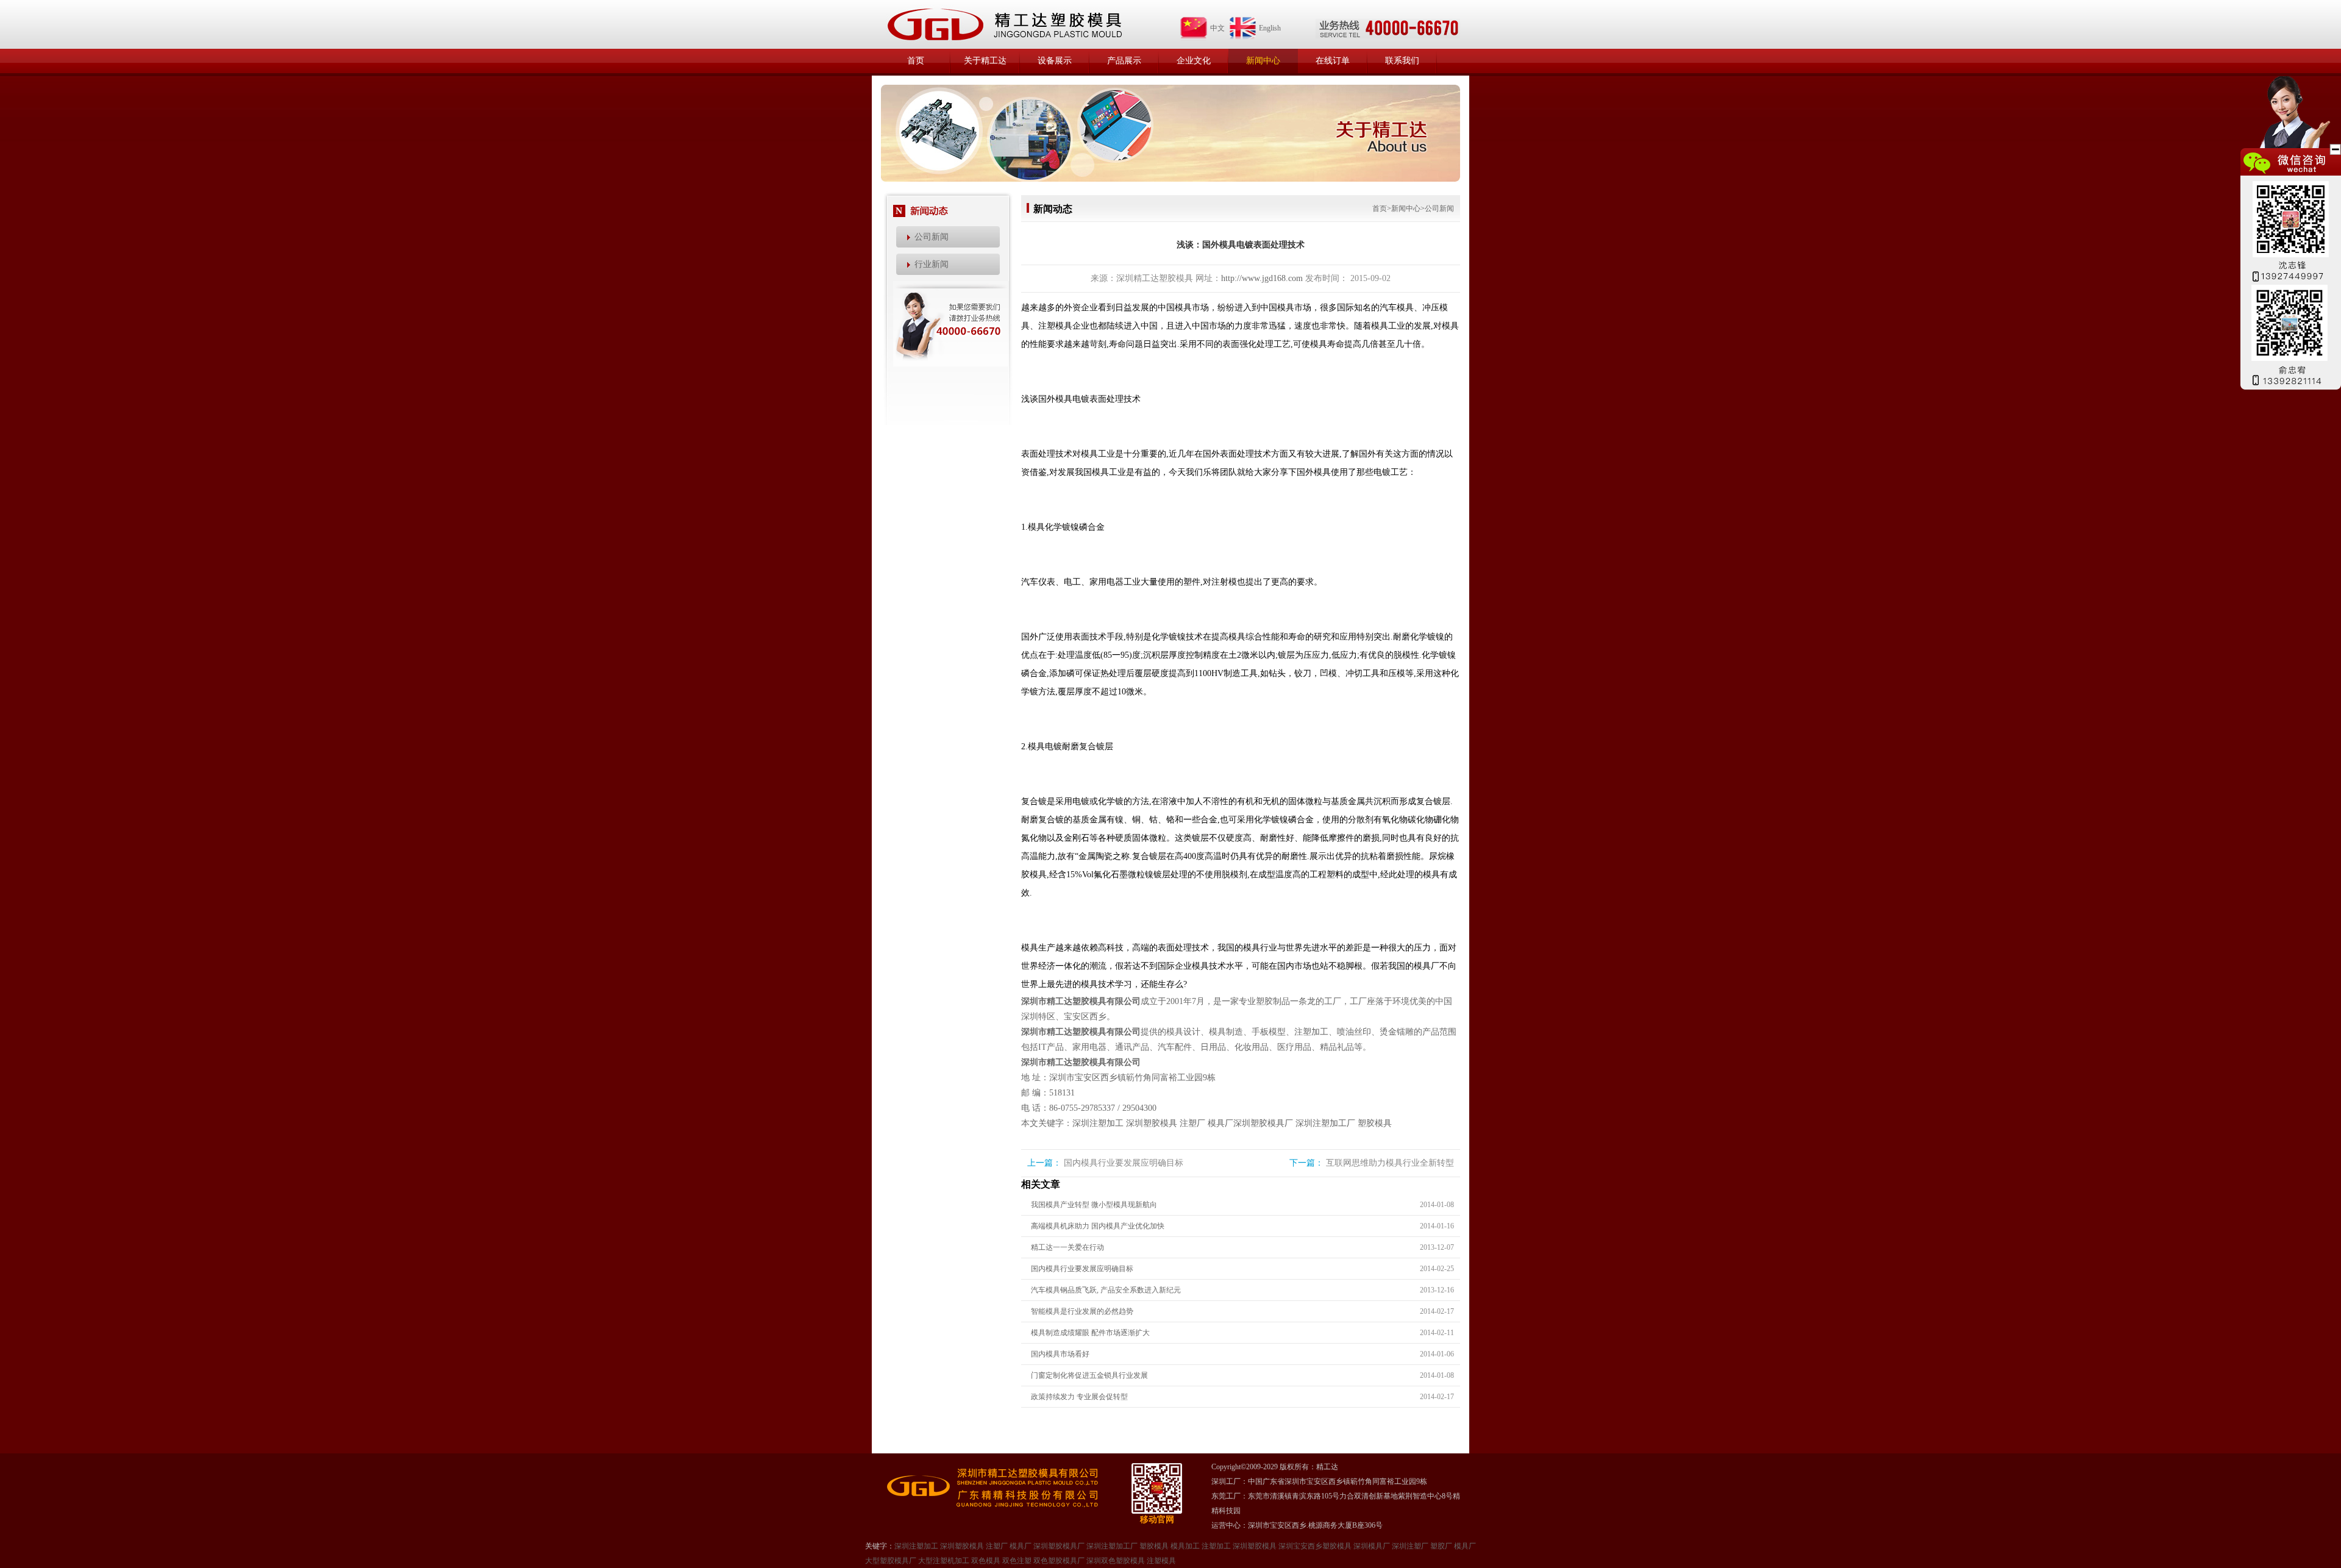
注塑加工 (1216, 1546)
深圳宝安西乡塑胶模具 (1315, 1546)
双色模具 (986, 1561)
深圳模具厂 (1372, 1546)
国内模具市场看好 (1060, 1354)
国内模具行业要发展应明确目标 (1124, 1163)
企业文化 (1194, 61)
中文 (1217, 28)
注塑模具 (1161, 1561)
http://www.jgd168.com (1262, 278)
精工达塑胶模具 (1004, 24)
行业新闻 (932, 264)
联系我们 (1402, 61)
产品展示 (1124, 61)
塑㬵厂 (1441, 1546)
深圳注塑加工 (1098, 1123)
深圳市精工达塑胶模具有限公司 (1081, 1001)
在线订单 (1333, 61)
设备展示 (1055, 61)
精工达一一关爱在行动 (1067, 1247)
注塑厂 (1192, 1123)
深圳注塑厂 (1410, 1546)
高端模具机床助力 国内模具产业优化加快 (1098, 1226)
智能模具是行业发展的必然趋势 (1082, 1311)
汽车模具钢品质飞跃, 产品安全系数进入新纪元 (1106, 1290)
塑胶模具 (1375, 1123)
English (1270, 28)
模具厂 (1220, 1123)
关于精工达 (985, 61)
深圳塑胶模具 (1152, 1123)
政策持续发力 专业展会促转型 (1079, 1397)
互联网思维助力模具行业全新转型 (1390, 1163)
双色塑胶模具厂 (1059, 1561)
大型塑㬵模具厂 (891, 1561)
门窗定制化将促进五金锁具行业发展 (1089, 1375)
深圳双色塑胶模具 (1116, 1561)
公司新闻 (932, 237)
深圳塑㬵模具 (1255, 1546)
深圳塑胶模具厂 (1263, 1123)
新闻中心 (1263, 61)
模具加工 (1185, 1546)
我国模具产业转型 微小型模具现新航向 (1094, 1205)
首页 (916, 61)
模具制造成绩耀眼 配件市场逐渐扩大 (1090, 1333)
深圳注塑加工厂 (1325, 1123)
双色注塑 (1017, 1561)
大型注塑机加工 (944, 1561)
